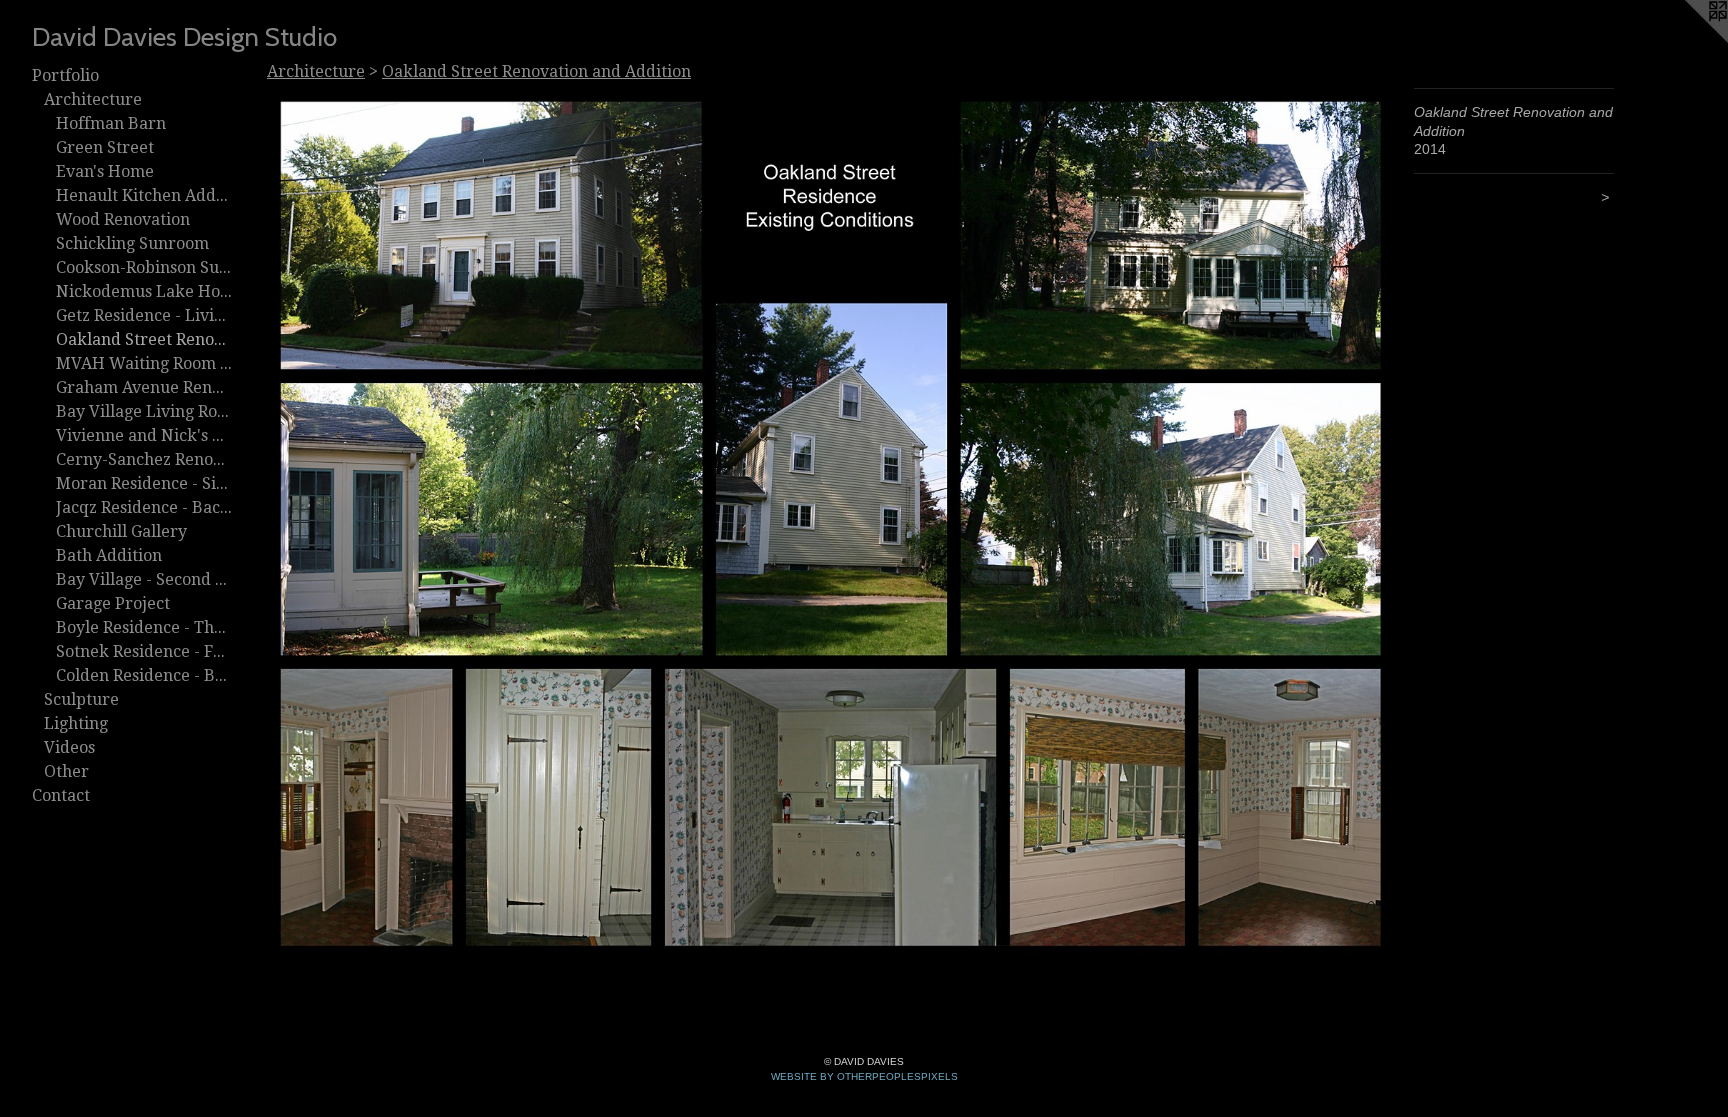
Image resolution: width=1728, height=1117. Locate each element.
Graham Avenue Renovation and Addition (144, 387)
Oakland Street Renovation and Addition (144, 339)
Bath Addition (109, 555)
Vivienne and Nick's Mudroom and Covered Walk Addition (144, 435)
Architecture (93, 99)
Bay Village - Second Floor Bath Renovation (144, 579)
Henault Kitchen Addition (144, 195)
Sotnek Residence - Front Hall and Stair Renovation (144, 651)
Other (66, 771)
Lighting (76, 723)
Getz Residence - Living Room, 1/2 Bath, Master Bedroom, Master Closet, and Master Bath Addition (144, 315)
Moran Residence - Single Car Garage (144, 483)
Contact (61, 795)
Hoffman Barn (111, 123)
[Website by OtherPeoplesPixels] (1688, 40)
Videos (69, 747)
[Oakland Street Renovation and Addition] (830, 523)
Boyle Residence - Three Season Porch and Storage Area (144, 627)
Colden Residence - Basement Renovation (144, 675)
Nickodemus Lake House (144, 291)
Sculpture (81, 699)
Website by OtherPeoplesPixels (864, 1076)
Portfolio (65, 75)
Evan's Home (105, 171)
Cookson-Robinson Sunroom (144, 267)
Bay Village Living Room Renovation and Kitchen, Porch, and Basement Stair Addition (144, 411)
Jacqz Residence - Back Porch (144, 507)
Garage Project (113, 603)
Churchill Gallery (121, 531)
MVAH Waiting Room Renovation (144, 363)
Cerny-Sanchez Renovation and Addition (144, 459)
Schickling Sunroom (132, 243)
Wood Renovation (123, 219)
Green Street (105, 147)
